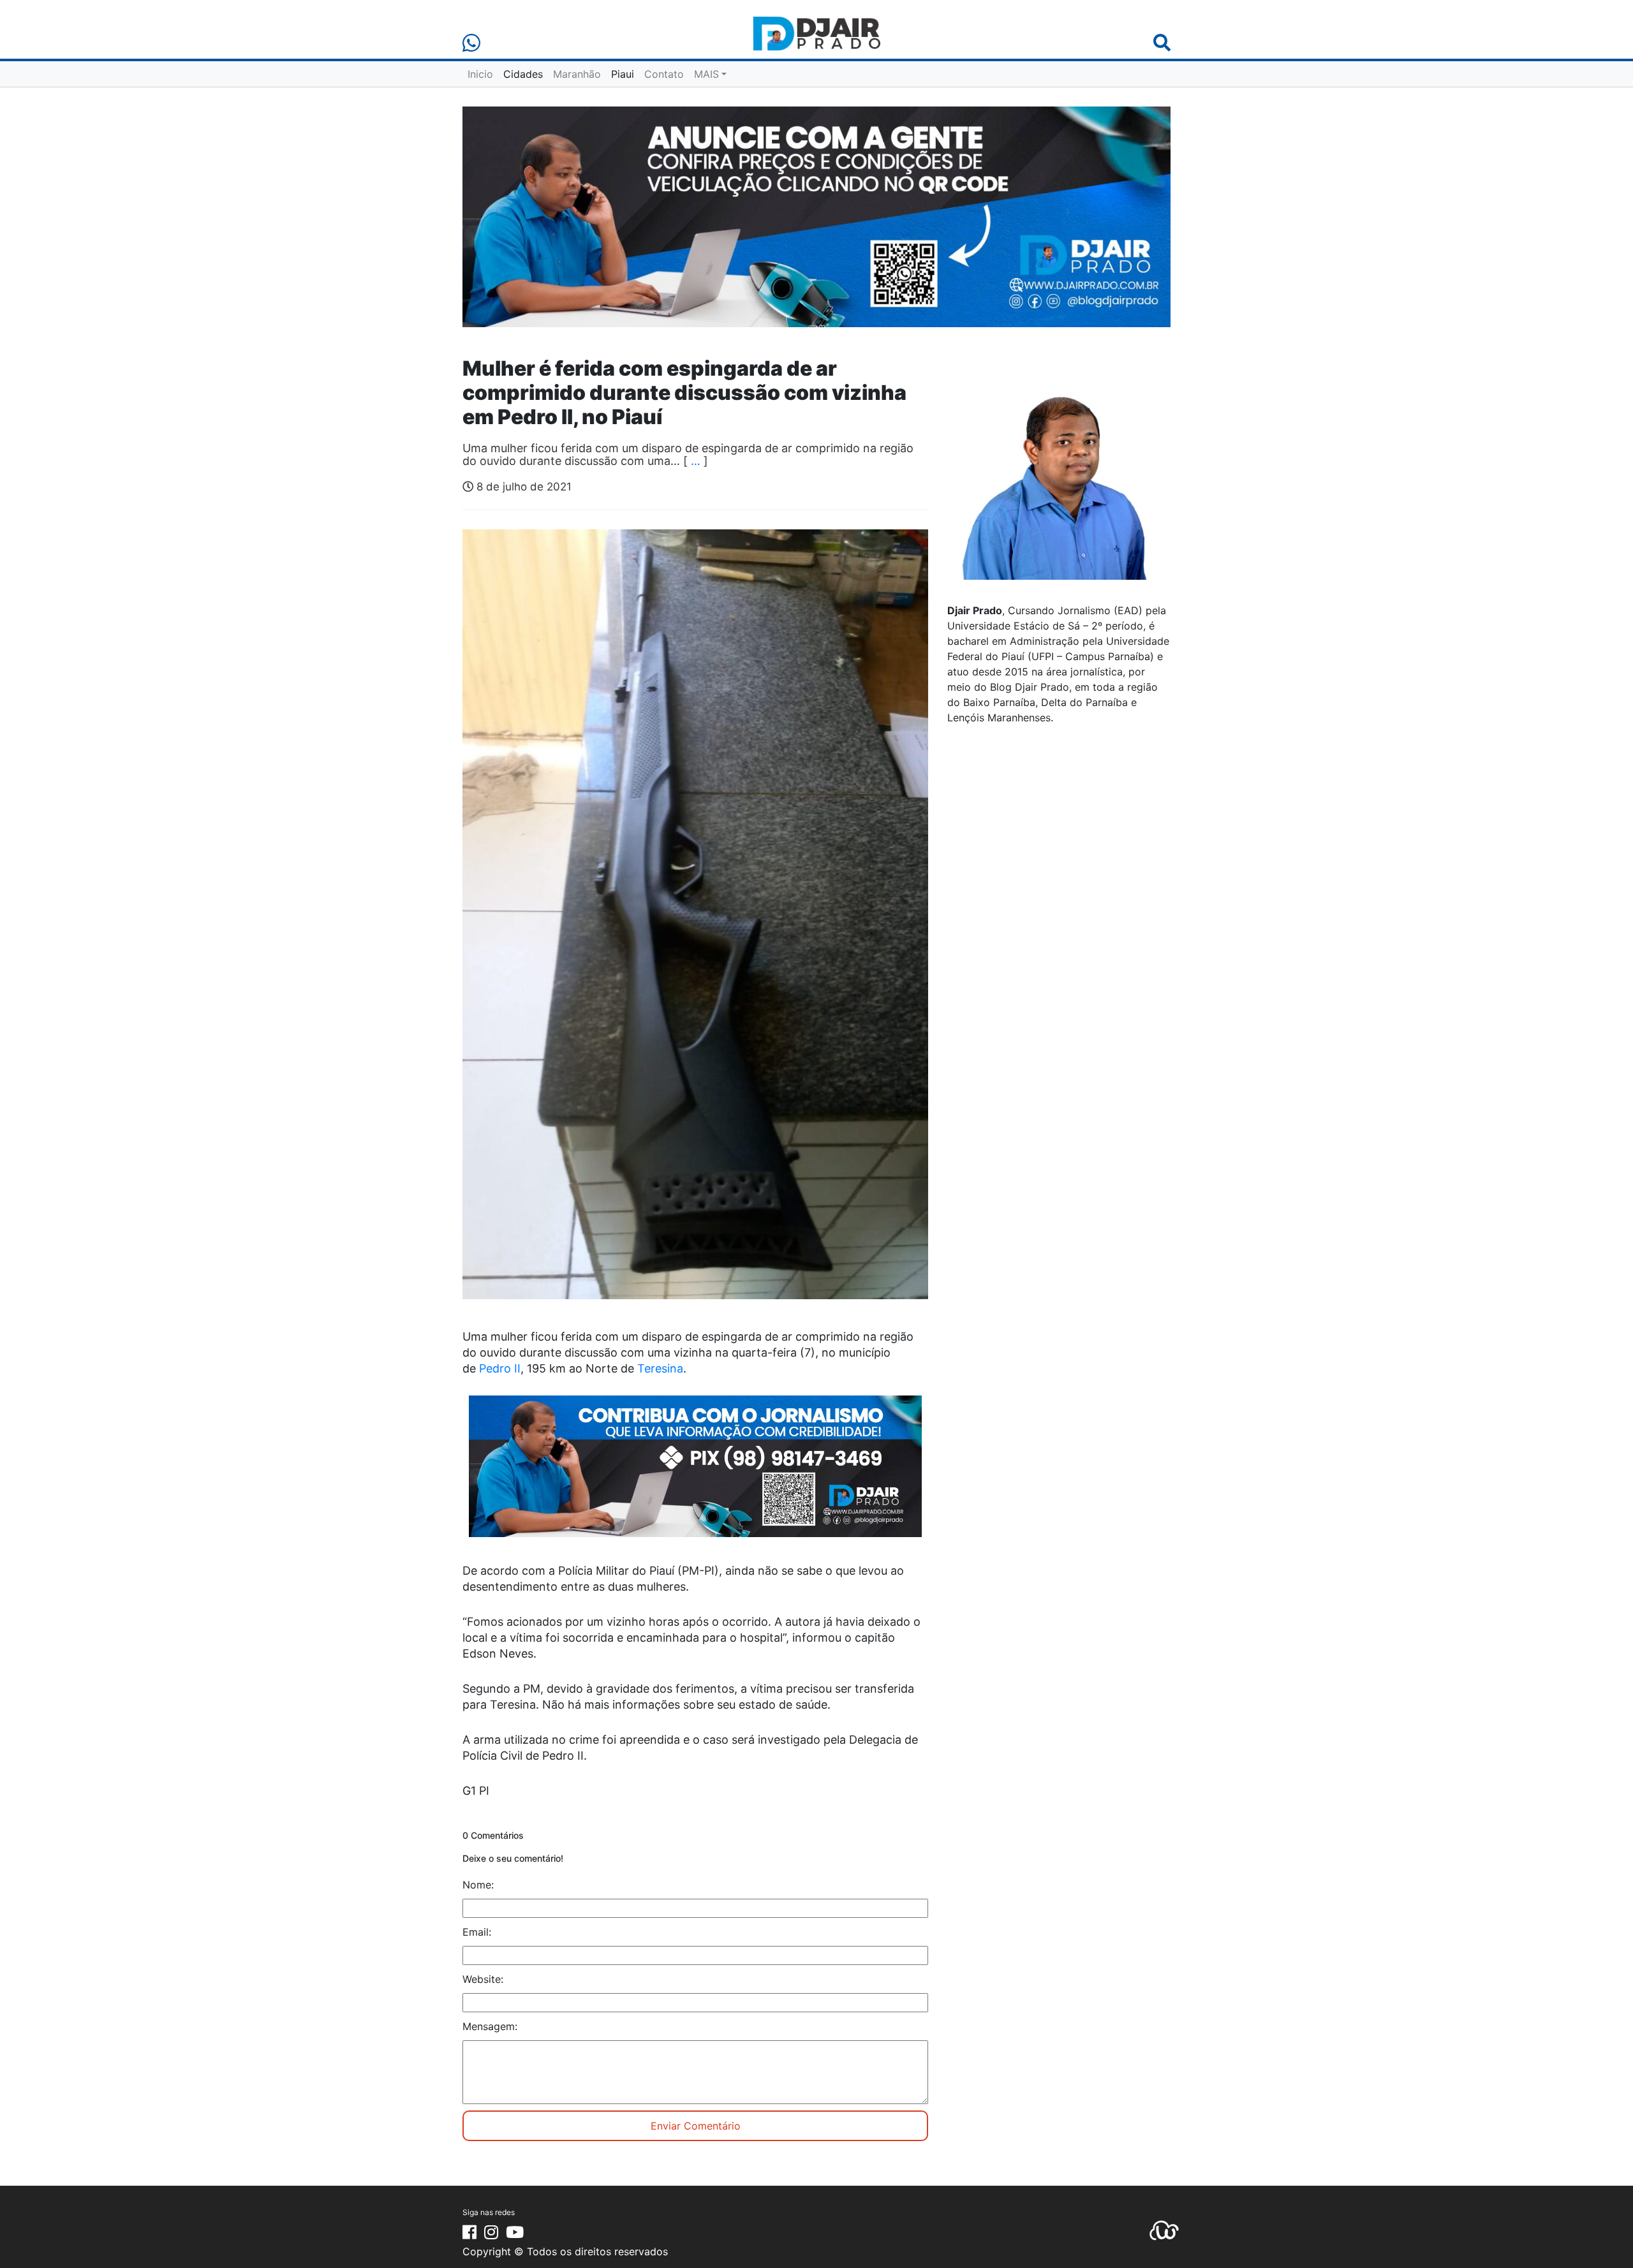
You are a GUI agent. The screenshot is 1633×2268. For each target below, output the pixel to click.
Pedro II (500, 1368)
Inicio (480, 74)
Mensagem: (490, 2026)
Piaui (623, 74)
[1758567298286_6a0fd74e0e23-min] (695, 1475)
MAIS (706, 74)
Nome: (478, 1885)
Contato (664, 74)
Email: (477, 1932)
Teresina (660, 1368)
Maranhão (577, 74)
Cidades (523, 74)
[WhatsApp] (471, 43)
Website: (483, 1979)
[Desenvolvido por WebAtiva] (1164, 2229)
